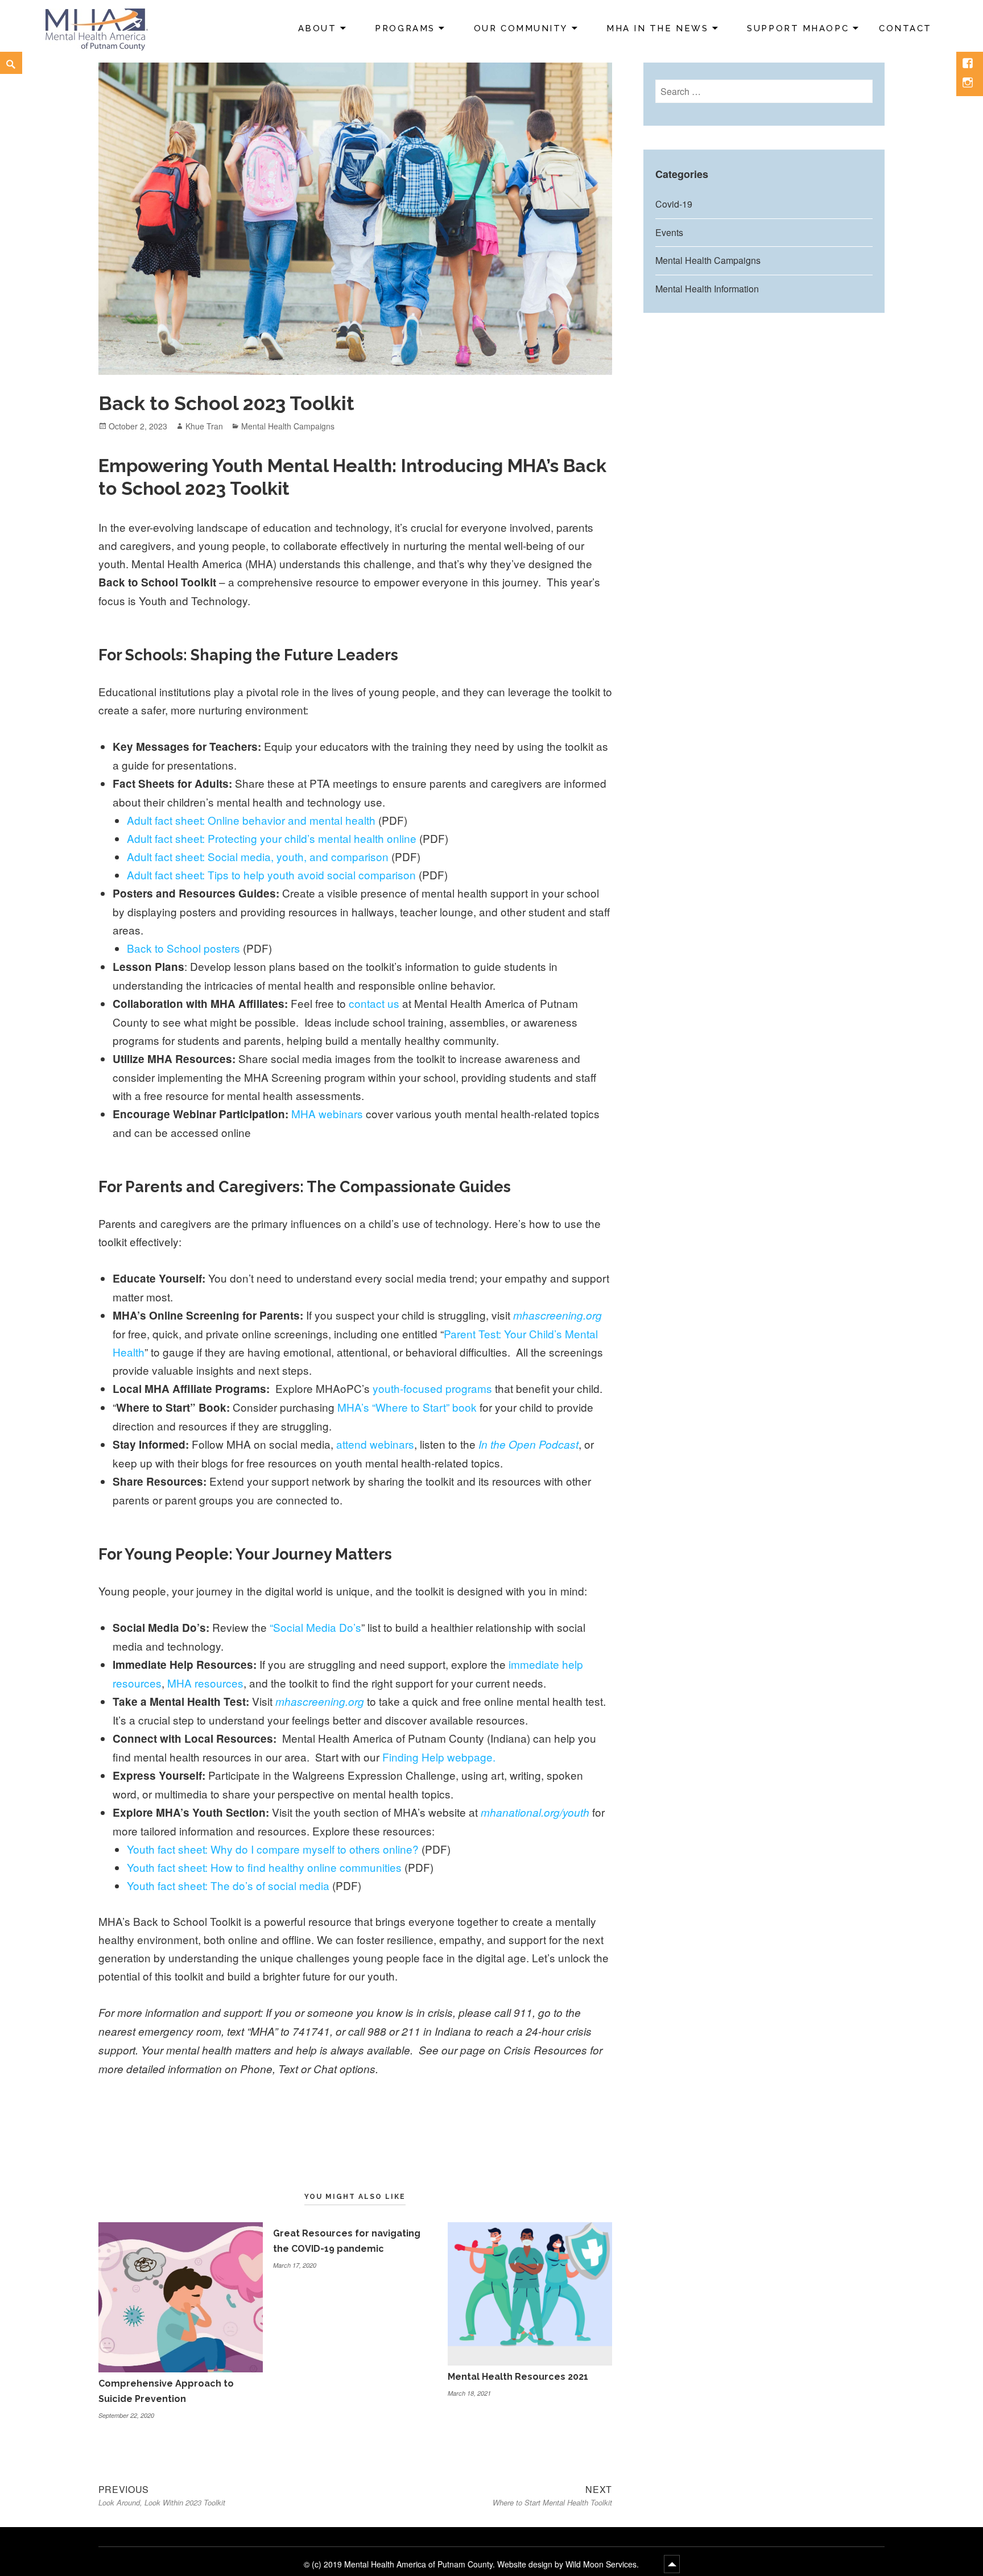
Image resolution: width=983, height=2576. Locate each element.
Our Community (521, 28)
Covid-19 (674, 204)
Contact (905, 28)
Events (669, 232)
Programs (405, 28)
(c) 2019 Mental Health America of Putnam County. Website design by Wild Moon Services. (476, 2564)
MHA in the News (657, 28)
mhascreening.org (320, 1701)
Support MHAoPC (798, 28)
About (317, 28)
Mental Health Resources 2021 (518, 2377)
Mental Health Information (707, 289)
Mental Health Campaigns (288, 426)
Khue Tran (204, 426)
